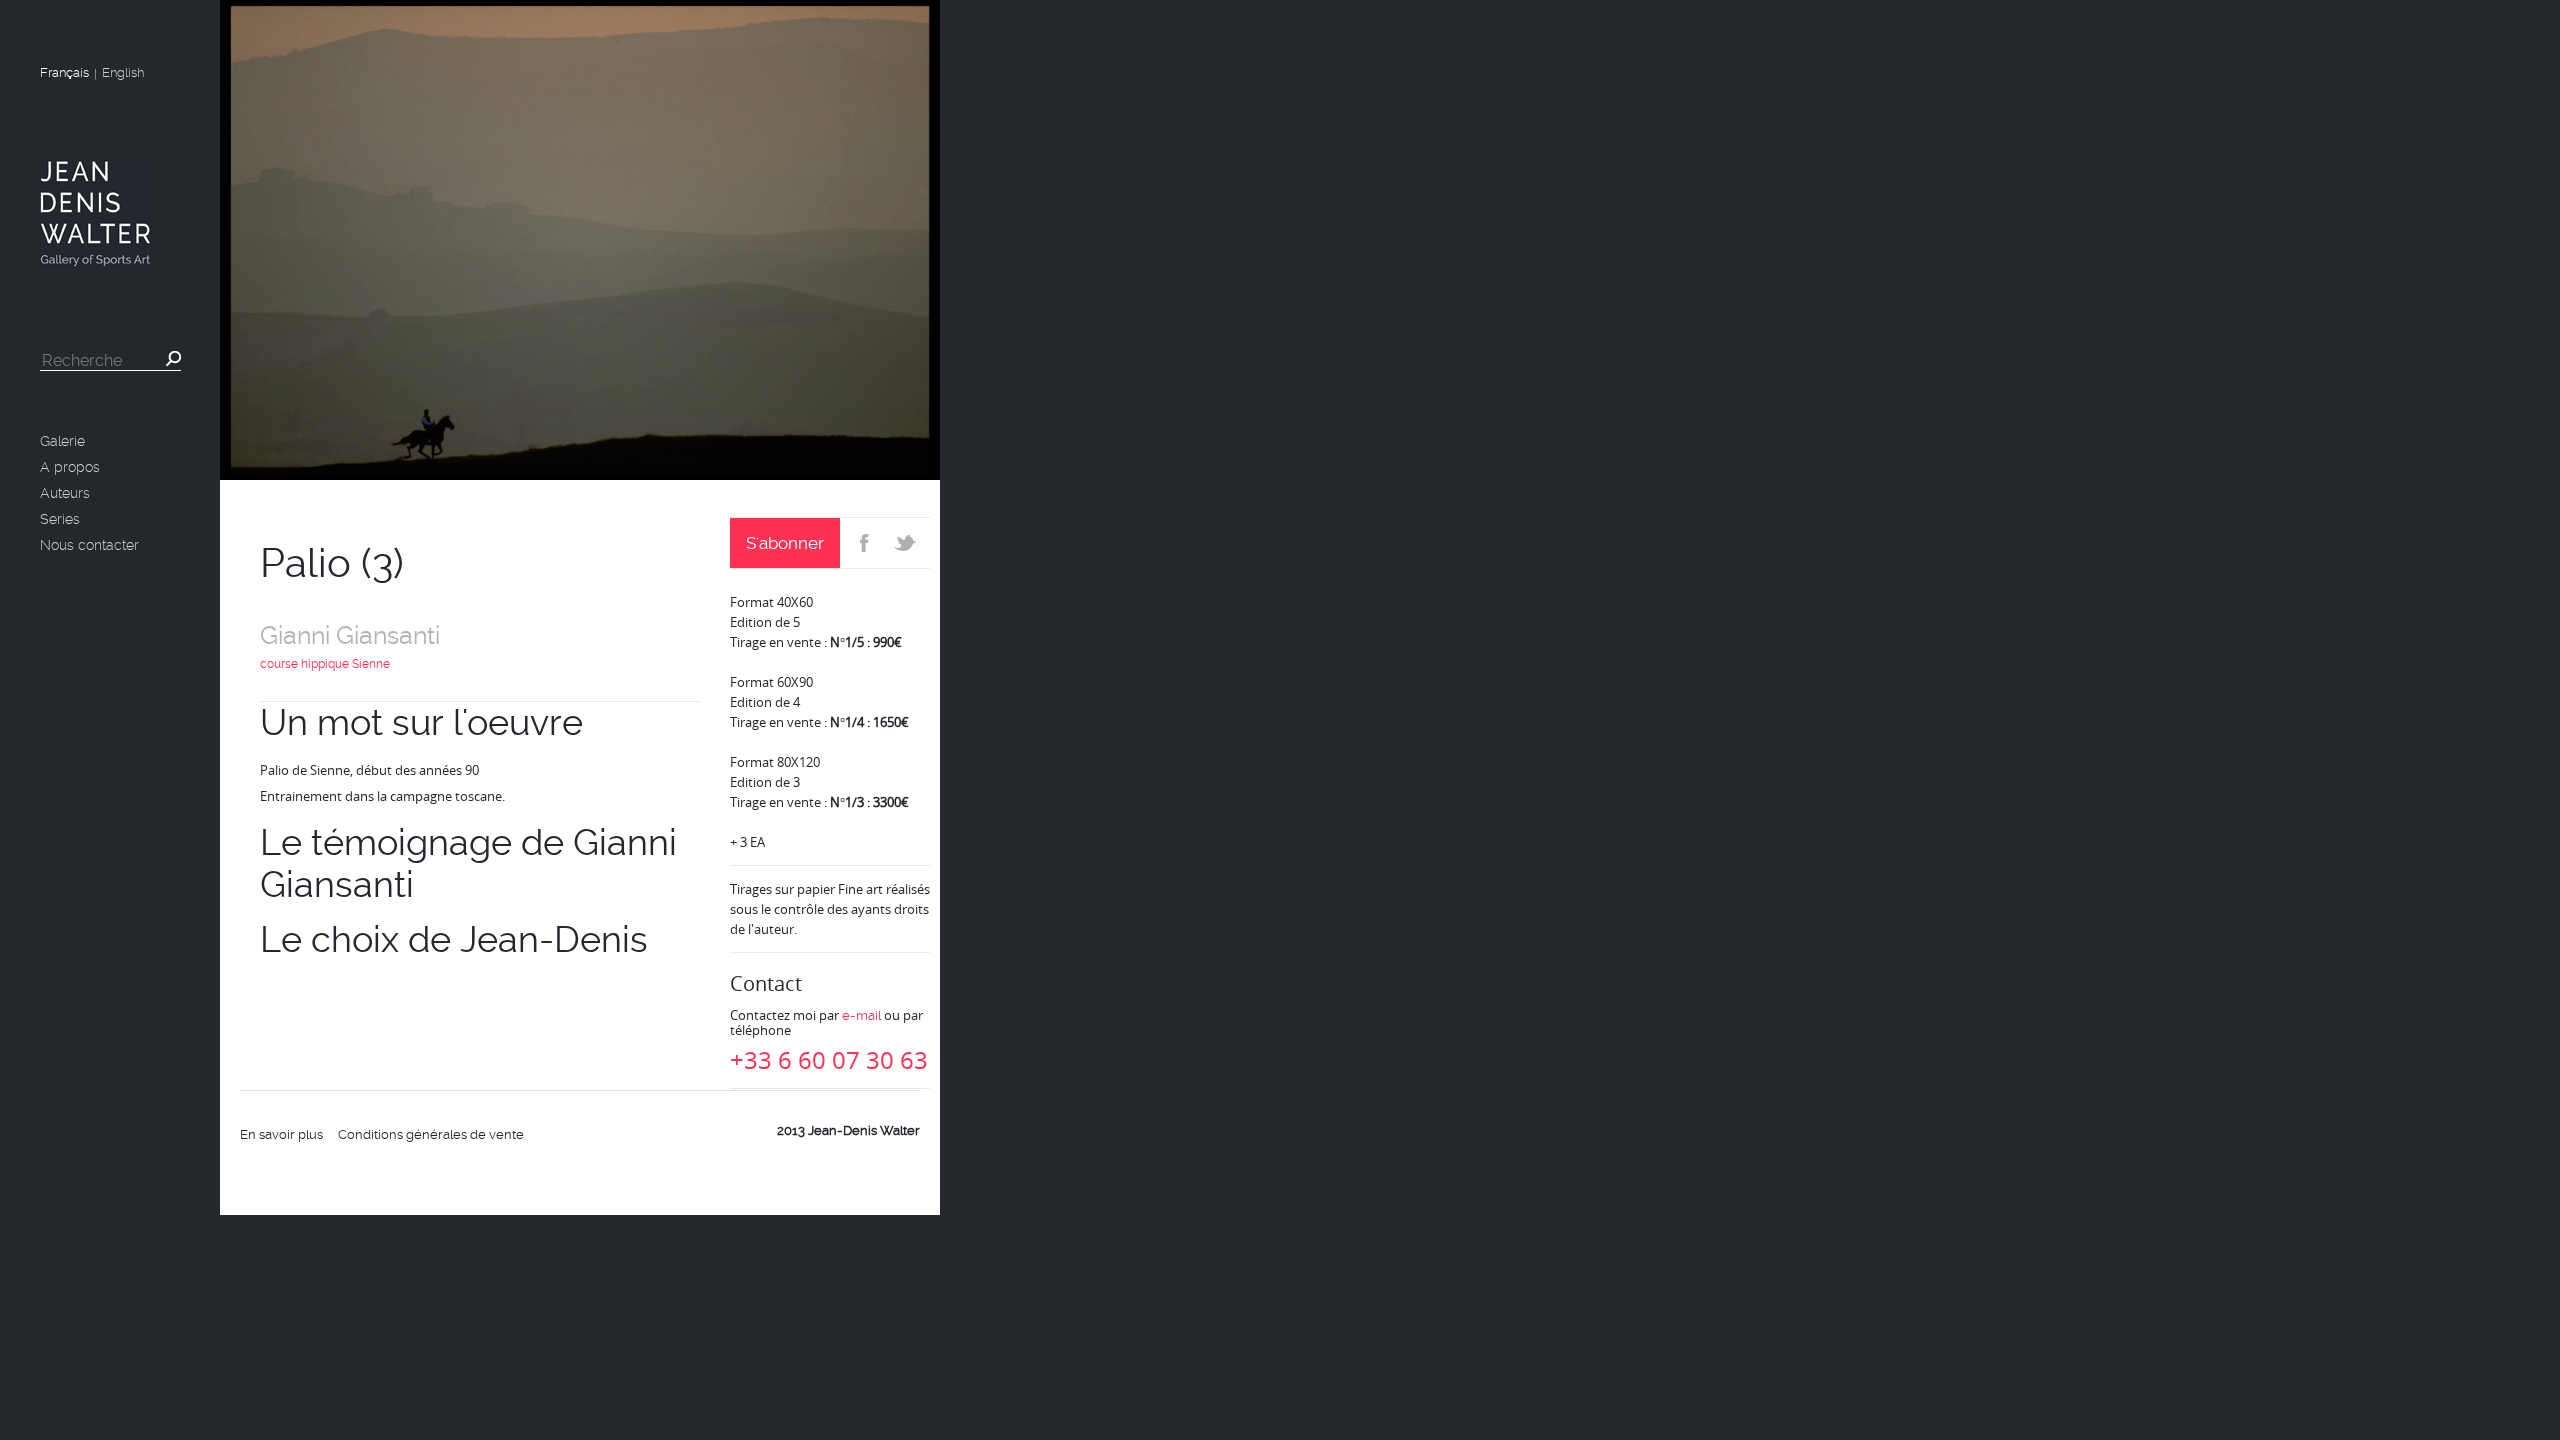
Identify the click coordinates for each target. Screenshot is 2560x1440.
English (123, 72)
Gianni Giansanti (350, 635)
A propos (70, 467)
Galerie (62, 441)
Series (60, 519)
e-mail (861, 1015)
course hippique (304, 664)
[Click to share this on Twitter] (907, 543)
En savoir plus (281, 1134)
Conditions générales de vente (431, 1134)
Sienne (371, 664)
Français (64, 72)
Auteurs (65, 493)
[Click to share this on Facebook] (862, 543)
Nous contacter (89, 545)
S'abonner (785, 543)
